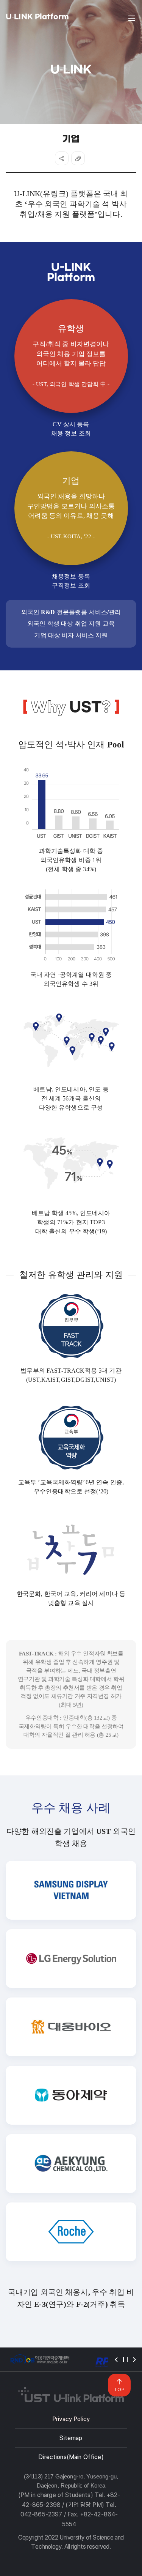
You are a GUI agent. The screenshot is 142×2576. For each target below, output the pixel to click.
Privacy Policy (71, 2419)
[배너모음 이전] (116, 2360)
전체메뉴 (132, 18)
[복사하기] (78, 158)
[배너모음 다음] (134, 2360)
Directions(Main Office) (71, 2457)
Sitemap (71, 2438)
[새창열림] (40, 2359)
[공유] (62, 158)
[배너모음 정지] (125, 2360)
